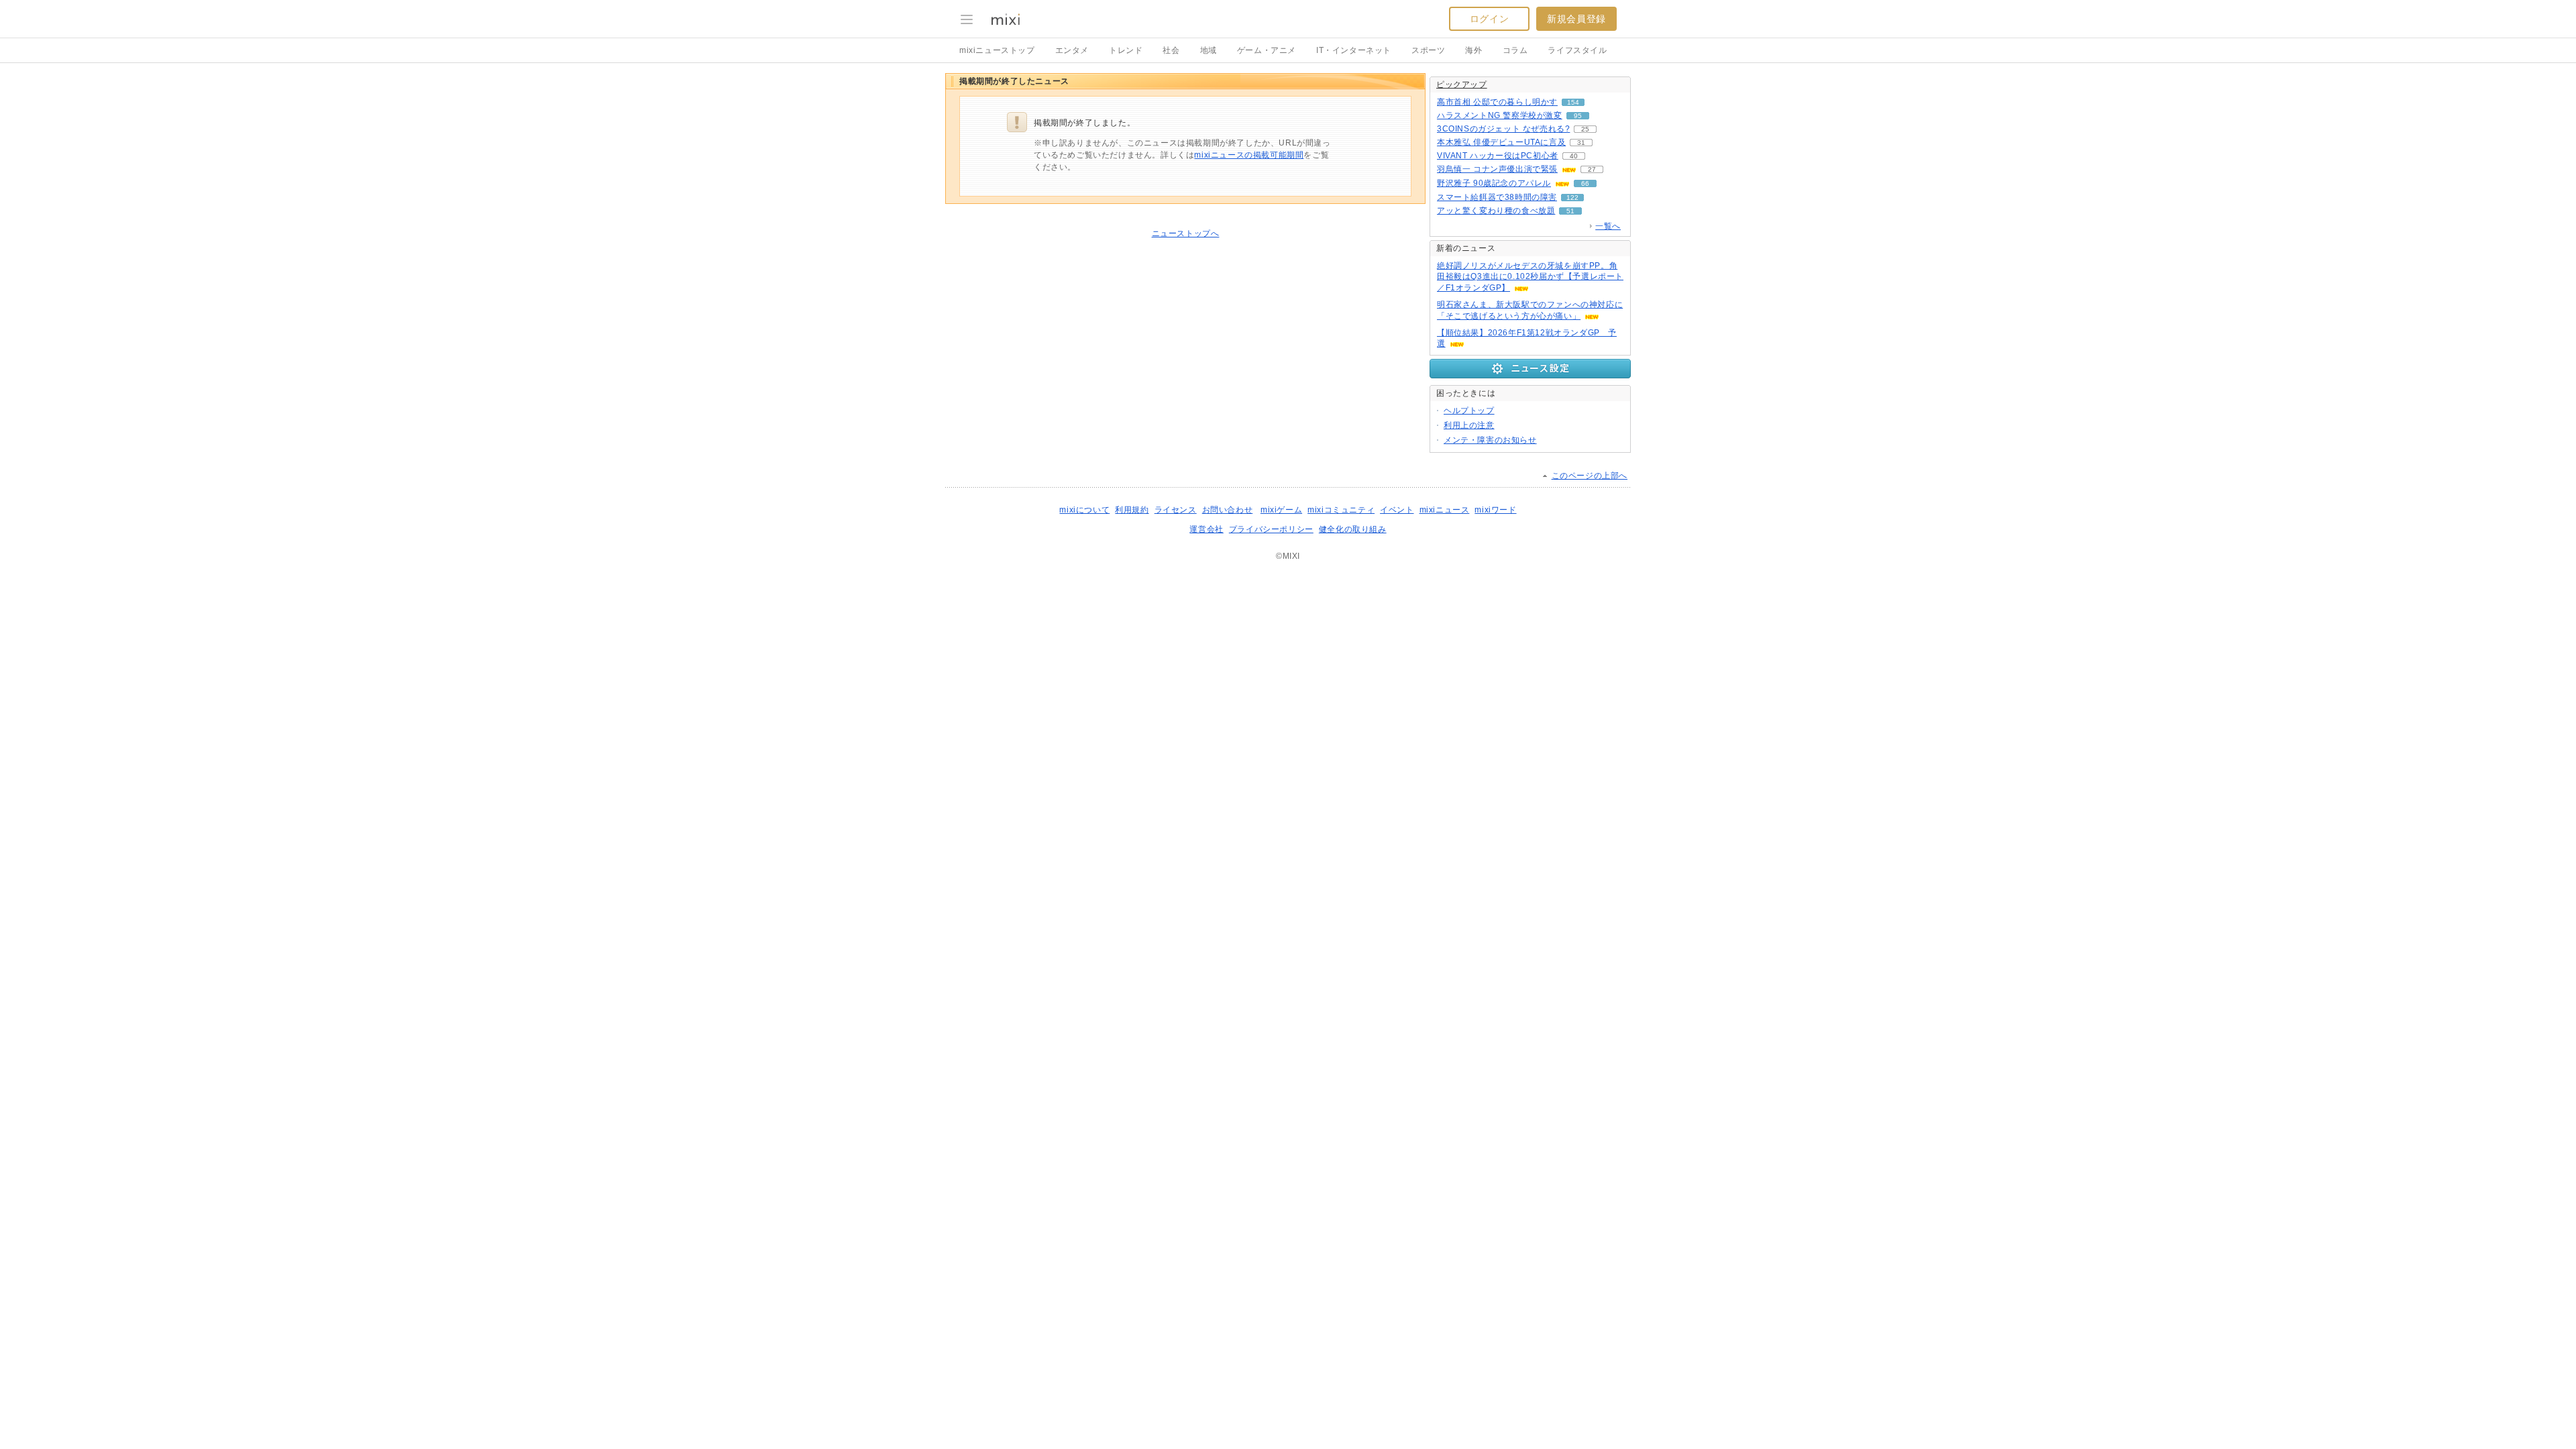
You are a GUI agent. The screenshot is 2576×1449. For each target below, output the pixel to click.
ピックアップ (1462, 85)
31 (1581, 143)
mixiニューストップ (997, 50)
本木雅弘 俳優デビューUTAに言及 (1501, 142)
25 (1585, 129)
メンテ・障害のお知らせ (1490, 440)
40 (1574, 156)
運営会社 (1206, 529)
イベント (1397, 510)
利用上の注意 (1469, 425)
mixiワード (1495, 510)
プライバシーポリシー (1271, 529)
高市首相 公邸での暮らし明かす (1497, 102)
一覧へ (1608, 226)
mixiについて (1084, 510)
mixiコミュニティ (1341, 510)
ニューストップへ (1186, 233)
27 (1592, 169)
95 (1578, 116)
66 (1585, 183)
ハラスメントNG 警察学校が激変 (1500, 115)
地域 (1209, 50)
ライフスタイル (1577, 50)
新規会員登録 (1576, 19)
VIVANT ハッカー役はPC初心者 (1498, 156)
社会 (1171, 50)
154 (1573, 102)
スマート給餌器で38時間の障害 (1497, 197)
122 (1572, 198)
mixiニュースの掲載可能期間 (1249, 155)
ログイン (1489, 19)
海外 (1473, 50)
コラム (1515, 50)
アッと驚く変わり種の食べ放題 (1496, 211)
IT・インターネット (1354, 50)
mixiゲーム (1281, 510)
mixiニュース (1445, 510)
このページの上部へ (1590, 476)
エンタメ (1072, 50)
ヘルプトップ (1469, 411)
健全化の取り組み (1353, 529)
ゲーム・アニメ (1267, 50)
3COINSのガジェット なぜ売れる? (1503, 129)
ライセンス (1176, 510)
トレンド (1126, 50)
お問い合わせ (1228, 510)
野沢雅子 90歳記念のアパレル (1494, 183)
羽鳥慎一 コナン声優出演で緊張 (1497, 169)
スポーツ (1428, 50)
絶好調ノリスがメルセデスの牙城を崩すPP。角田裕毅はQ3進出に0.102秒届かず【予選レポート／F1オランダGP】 (1530, 277)
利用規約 (1132, 510)
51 (1570, 211)
